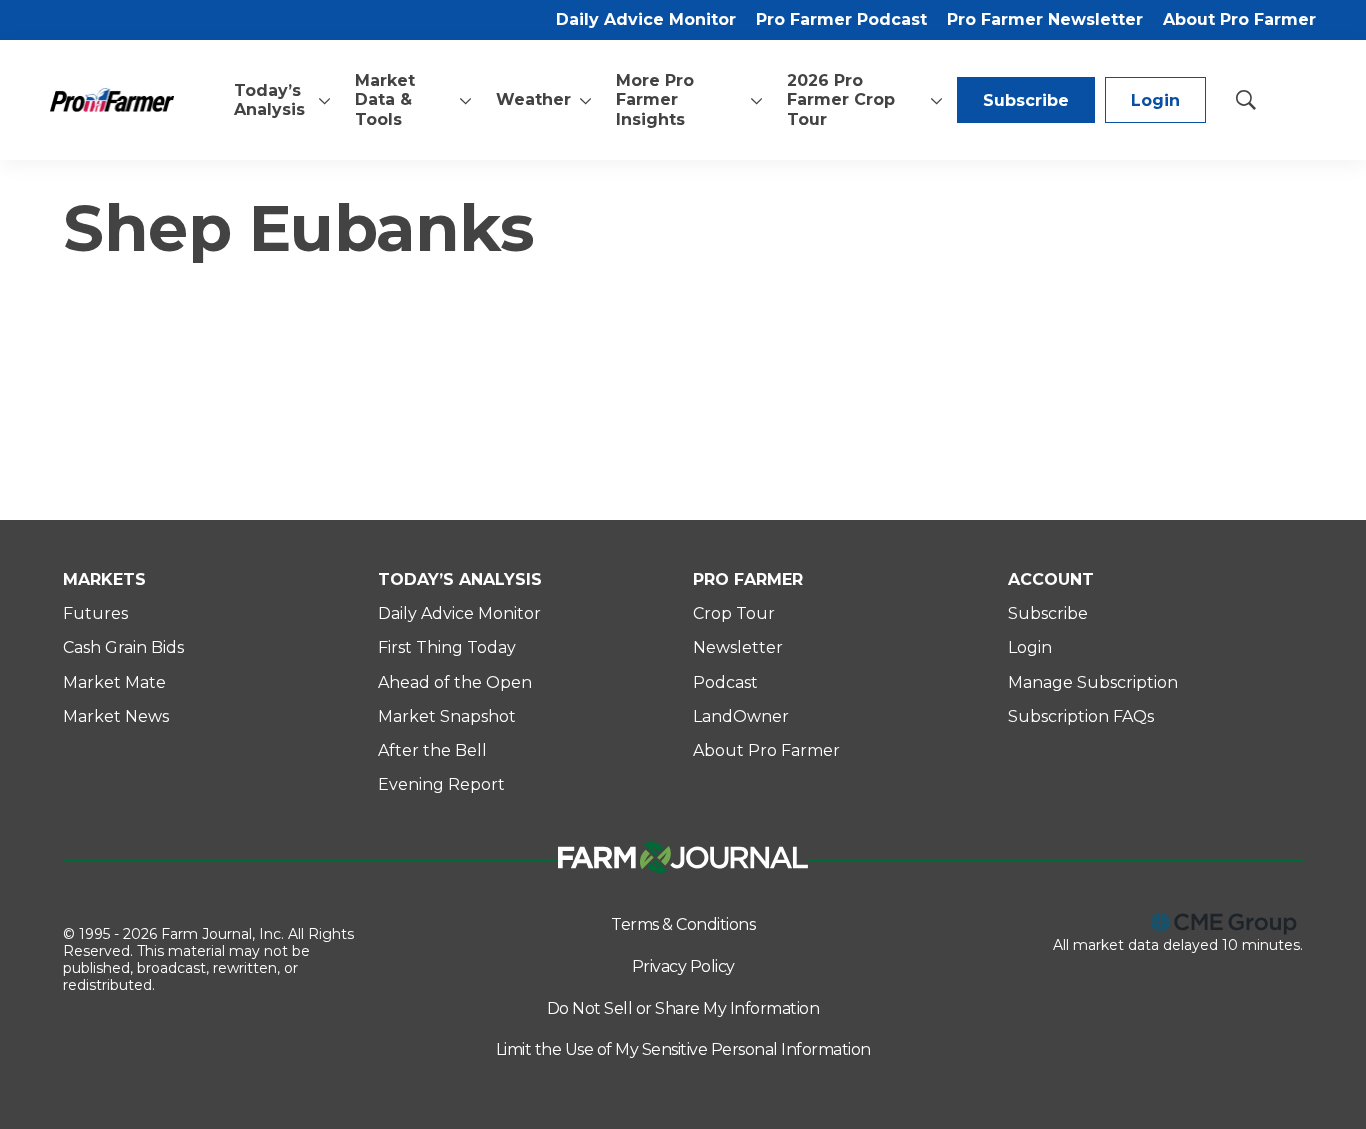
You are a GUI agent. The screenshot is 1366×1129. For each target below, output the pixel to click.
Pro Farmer (748, 579)
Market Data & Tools (385, 99)
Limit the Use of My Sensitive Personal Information (683, 1049)
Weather (533, 99)
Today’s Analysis (269, 100)
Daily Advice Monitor (646, 19)
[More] (324, 100)
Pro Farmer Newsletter (1045, 19)
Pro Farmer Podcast (841, 19)
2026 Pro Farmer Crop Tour (841, 99)
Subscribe (1026, 100)
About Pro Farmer (1239, 19)
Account (1051, 579)
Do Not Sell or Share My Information (683, 1008)
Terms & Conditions (683, 924)
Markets (104, 579)
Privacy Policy (683, 966)
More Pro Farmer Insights (655, 99)
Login (1155, 100)
